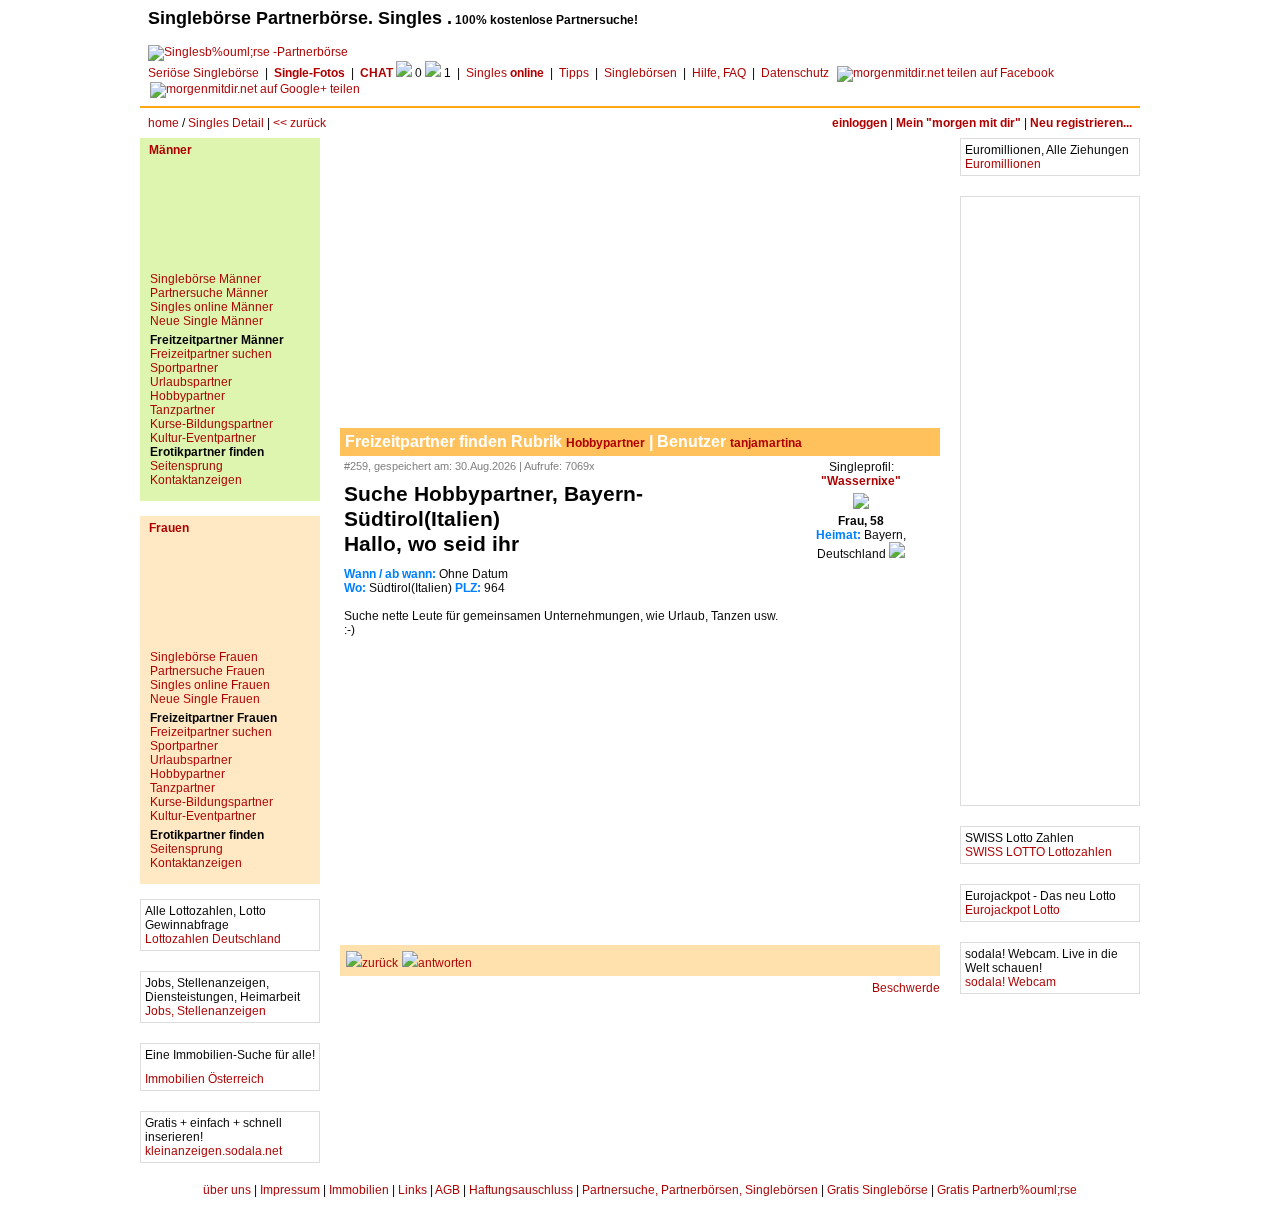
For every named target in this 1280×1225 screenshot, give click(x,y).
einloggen (859, 123)
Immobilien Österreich (204, 1079)
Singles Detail (226, 123)
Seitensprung (186, 466)
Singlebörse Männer (205, 279)
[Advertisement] (230, 222)
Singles (505, 73)
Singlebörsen (640, 73)
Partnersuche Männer (209, 293)
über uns (227, 1190)
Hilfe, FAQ (719, 73)
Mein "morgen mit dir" (958, 123)
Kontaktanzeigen (196, 480)
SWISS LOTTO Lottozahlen (1038, 852)
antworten (445, 963)
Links (412, 1190)
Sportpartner (184, 368)
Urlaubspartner (191, 382)
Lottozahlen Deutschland (213, 939)
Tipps (574, 73)
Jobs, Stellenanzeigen (205, 1011)
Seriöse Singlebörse (203, 73)
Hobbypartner (187, 396)
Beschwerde (906, 988)
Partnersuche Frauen (207, 671)
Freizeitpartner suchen (211, 354)
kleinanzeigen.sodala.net (213, 1151)
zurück (380, 963)
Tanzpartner (182, 410)
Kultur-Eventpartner (203, 438)
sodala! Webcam (1010, 982)
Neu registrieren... (1081, 123)
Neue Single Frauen (205, 699)
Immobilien (359, 1190)
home (163, 123)
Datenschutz (795, 73)
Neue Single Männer (206, 321)
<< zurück (299, 123)
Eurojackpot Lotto (1012, 910)
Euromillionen (1003, 164)
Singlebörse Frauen (204, 657)
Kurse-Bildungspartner (211, 424)
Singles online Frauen (210, 685)
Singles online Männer (211, 307)
